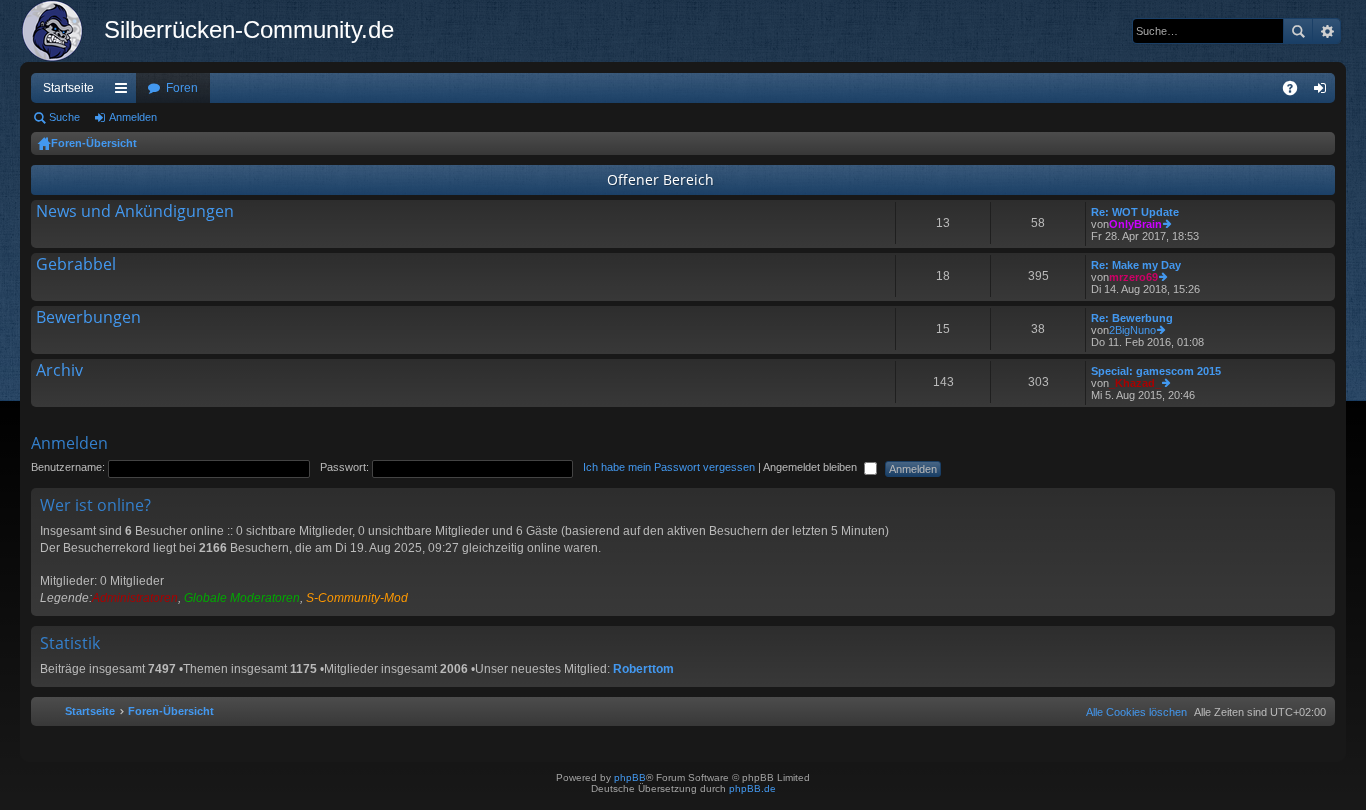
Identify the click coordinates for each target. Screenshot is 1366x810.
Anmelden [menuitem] (1324, 92)
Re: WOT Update (1135, 212)
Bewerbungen (88, 318)
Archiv (59, 371)
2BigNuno (1132, 330)
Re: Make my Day (1136, 265)
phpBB (630, 777)
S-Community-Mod (357, 598)
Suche (1298, 31)
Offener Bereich (660, 179)
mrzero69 (1133, 277)
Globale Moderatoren (242, 598)
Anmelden (133, 117)
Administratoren (135, 598)
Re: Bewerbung (1132, 318)
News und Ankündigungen (135, 212)
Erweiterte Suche (1326, 31)
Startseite (68, 88)
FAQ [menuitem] (1296, 92)
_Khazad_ (1135, 383)
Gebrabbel (76, 265)
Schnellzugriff (125, 92)
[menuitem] (1132, 712)
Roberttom (643, 669)
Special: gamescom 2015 (1156, 371)
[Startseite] (62, 31)
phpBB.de (752, 788)
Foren (182, 88)
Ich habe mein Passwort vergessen (669, 467)
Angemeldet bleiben (811, 467)
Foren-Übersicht (94, 143)
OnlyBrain (1135, 224)
